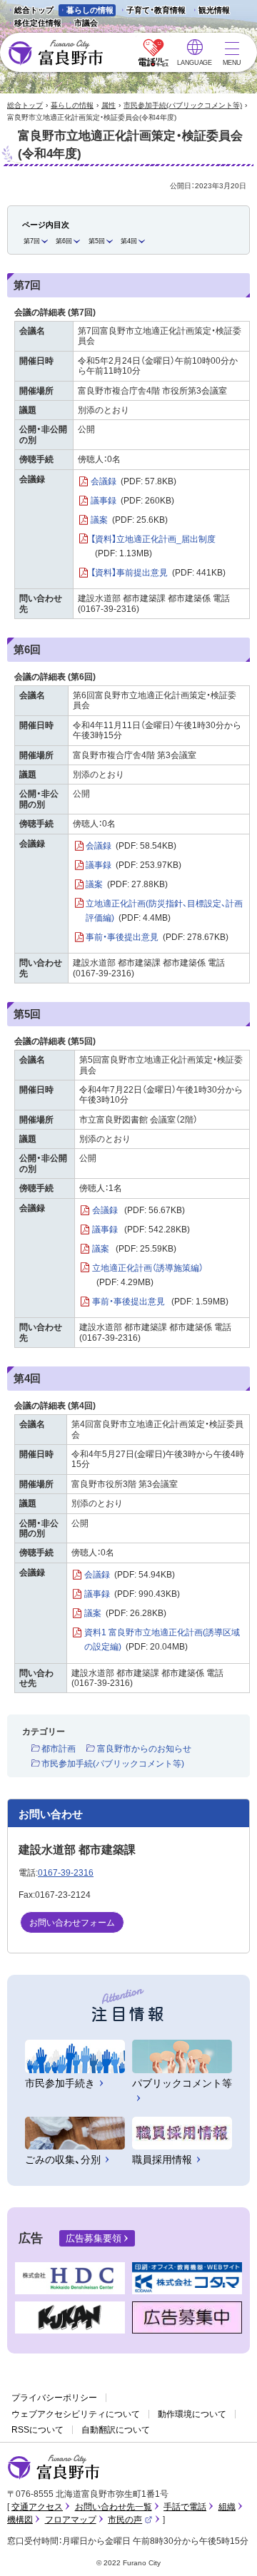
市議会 (86, 23)
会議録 (133, 481)
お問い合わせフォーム (72, 1923)
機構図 (20, 2520)
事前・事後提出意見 (157, 937)
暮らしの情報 (90, 10)
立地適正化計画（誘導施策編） (148, 1275)
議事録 (132, 501)
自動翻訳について (116, 2430)
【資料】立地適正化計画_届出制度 (153, 546)
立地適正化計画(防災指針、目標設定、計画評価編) (164, 911)
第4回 (129, 241)
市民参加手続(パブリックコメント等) (183, 105)
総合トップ (34, 10)
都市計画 (59, 1749)
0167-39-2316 (66, 1873)
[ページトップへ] (227, 2549)
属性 (109, 105)
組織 (227, 2507)
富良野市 (54, 2468)
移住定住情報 (34, 24)
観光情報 (210, 11)
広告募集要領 (94, 2238)
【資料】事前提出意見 (158, 573)
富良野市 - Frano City (55, 53)
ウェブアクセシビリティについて (76, 2414)
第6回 (64, 241)
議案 (129, 520)
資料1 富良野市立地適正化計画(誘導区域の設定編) (162, 1640)
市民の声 (130, 2520)
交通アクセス (37, 2507)
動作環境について (192, 2414)
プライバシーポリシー (54, 2398)
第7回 (32, 241)
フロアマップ (71, 2520)
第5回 (97, 241)
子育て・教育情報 (156, 10)
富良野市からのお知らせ (144, 1749)
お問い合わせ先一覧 (114, 2507)
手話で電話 (185, 2507)
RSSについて (37, 2430)
